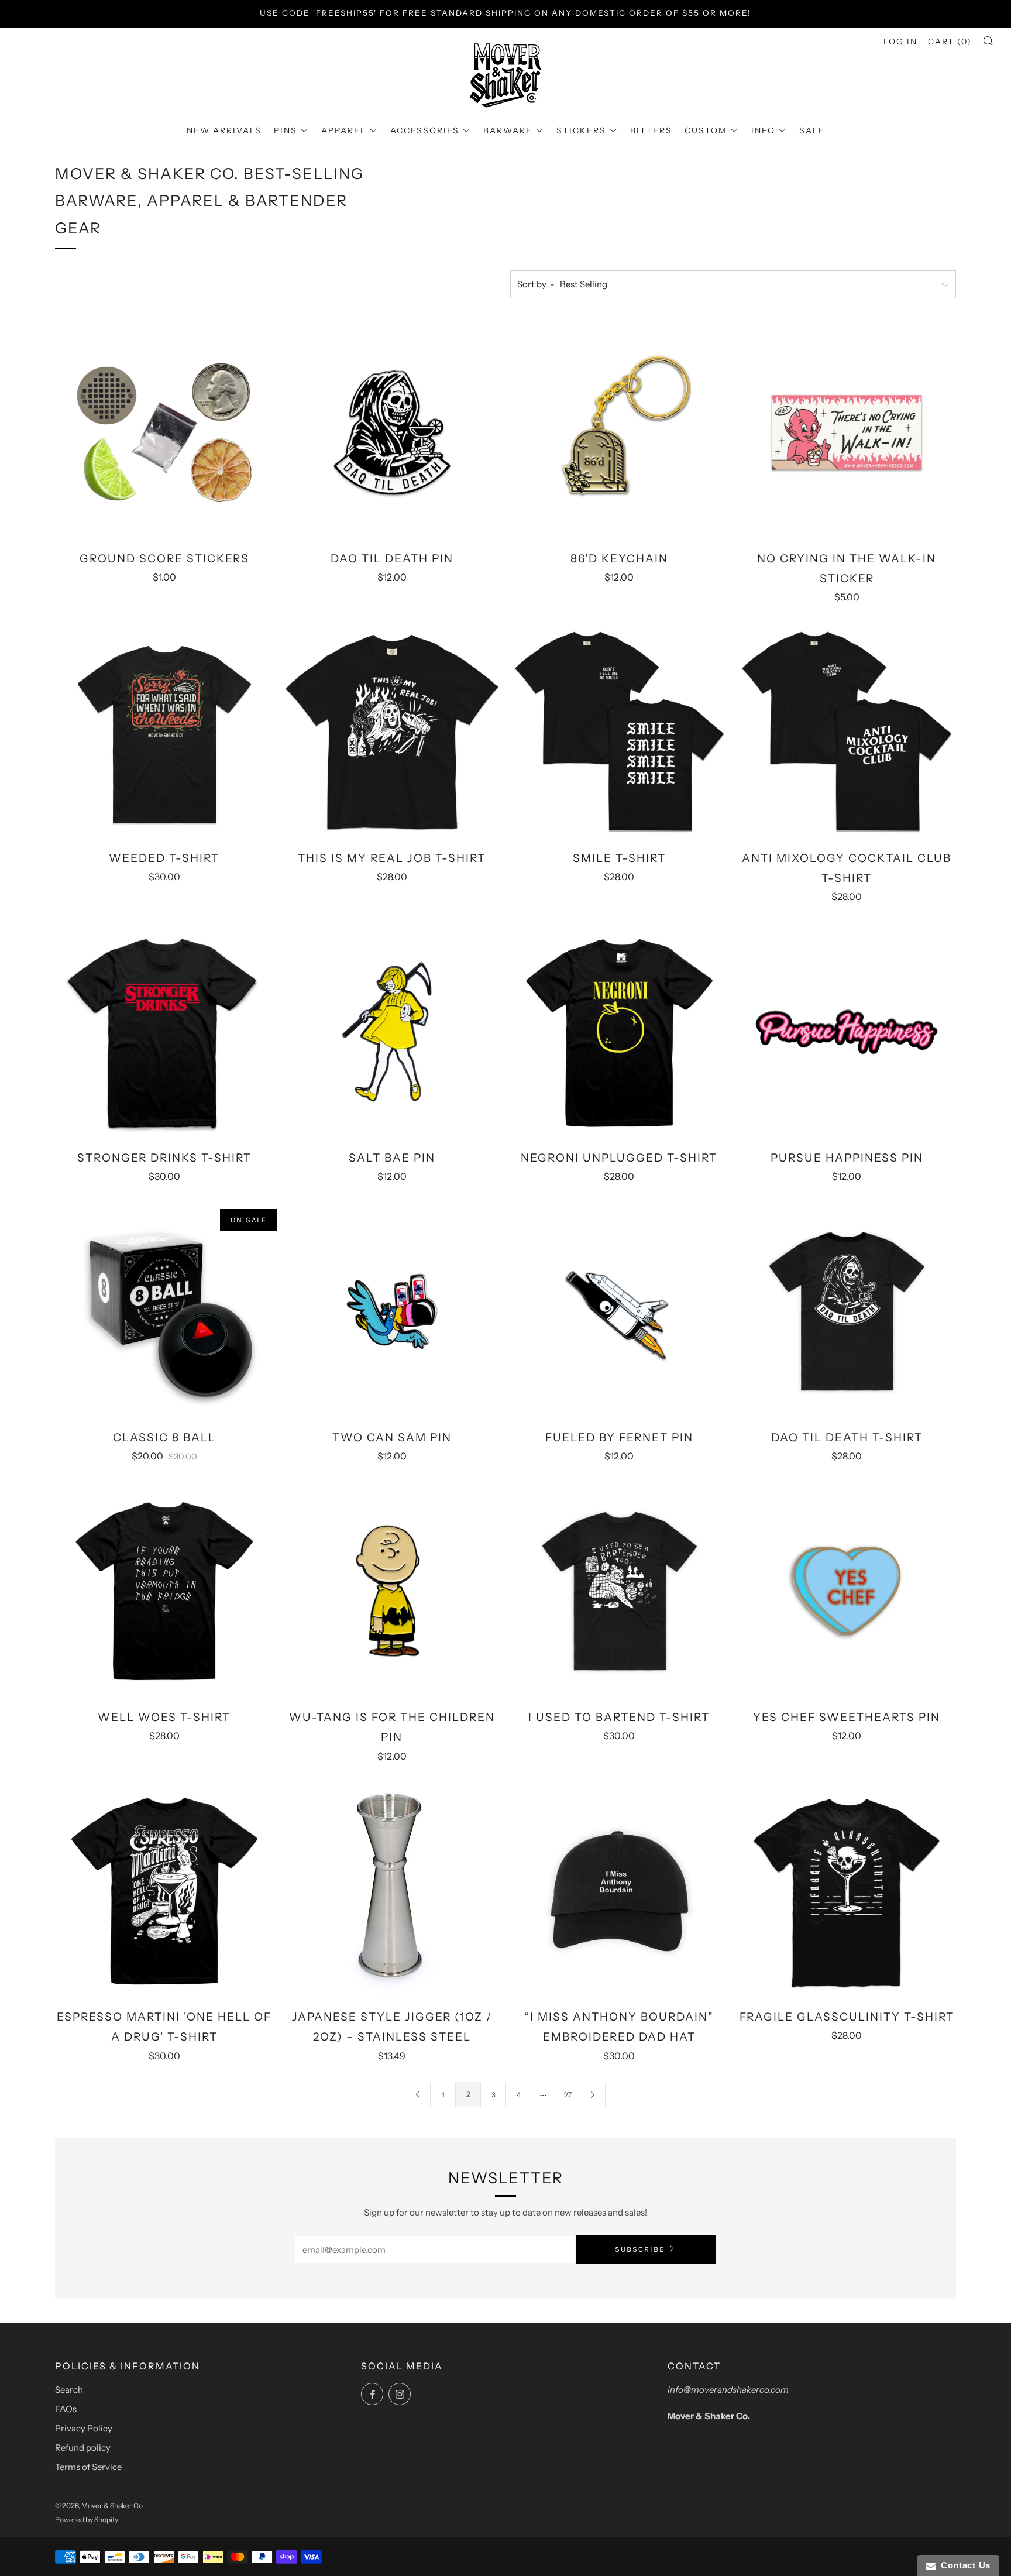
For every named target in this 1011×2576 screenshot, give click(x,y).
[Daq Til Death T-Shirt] (847, 1311)
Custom (706, 130)
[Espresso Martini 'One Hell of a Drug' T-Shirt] (164, 1891)
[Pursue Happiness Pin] (847, 1032)
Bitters (651, 130)
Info (763, 130)
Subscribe (640, 2249)
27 (568, 2095)
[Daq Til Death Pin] (392, 432)
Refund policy (83, 2448)
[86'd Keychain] (620, 432)
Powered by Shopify (87, 2520)
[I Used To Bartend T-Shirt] (620, 1591)
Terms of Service (88, 2467)
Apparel (344, 130)
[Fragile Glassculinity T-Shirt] (847, 1891)
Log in (900, 42)
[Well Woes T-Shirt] (164, 1591)
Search (69, 2390)
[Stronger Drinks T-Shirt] (164, 1032)
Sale (812, 130)
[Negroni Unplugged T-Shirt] (620, 1032)
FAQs (66, 2409)
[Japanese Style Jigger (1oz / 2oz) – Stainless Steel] (392, 1891)
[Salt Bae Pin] (392, 1032)
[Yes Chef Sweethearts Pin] (847, 1591)
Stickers (581, 130)
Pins (286, 130)
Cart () (950, 42)
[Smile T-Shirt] (620, 732)
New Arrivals (224, 130)
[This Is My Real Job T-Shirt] (392, 732)
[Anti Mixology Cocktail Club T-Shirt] (847, 732)
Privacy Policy (84, 2428)
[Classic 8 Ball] (164, 1311)
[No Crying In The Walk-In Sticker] (847, 432)
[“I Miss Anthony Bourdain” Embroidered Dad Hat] (620, 1891)
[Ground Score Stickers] (164, 432)
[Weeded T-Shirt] (164, 732)
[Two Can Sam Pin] (392, 1311)
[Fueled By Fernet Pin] (620, 1311)
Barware (508, 130)
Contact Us (963, 2565)
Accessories (425, 130)
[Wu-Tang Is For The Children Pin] (392, 1591)
